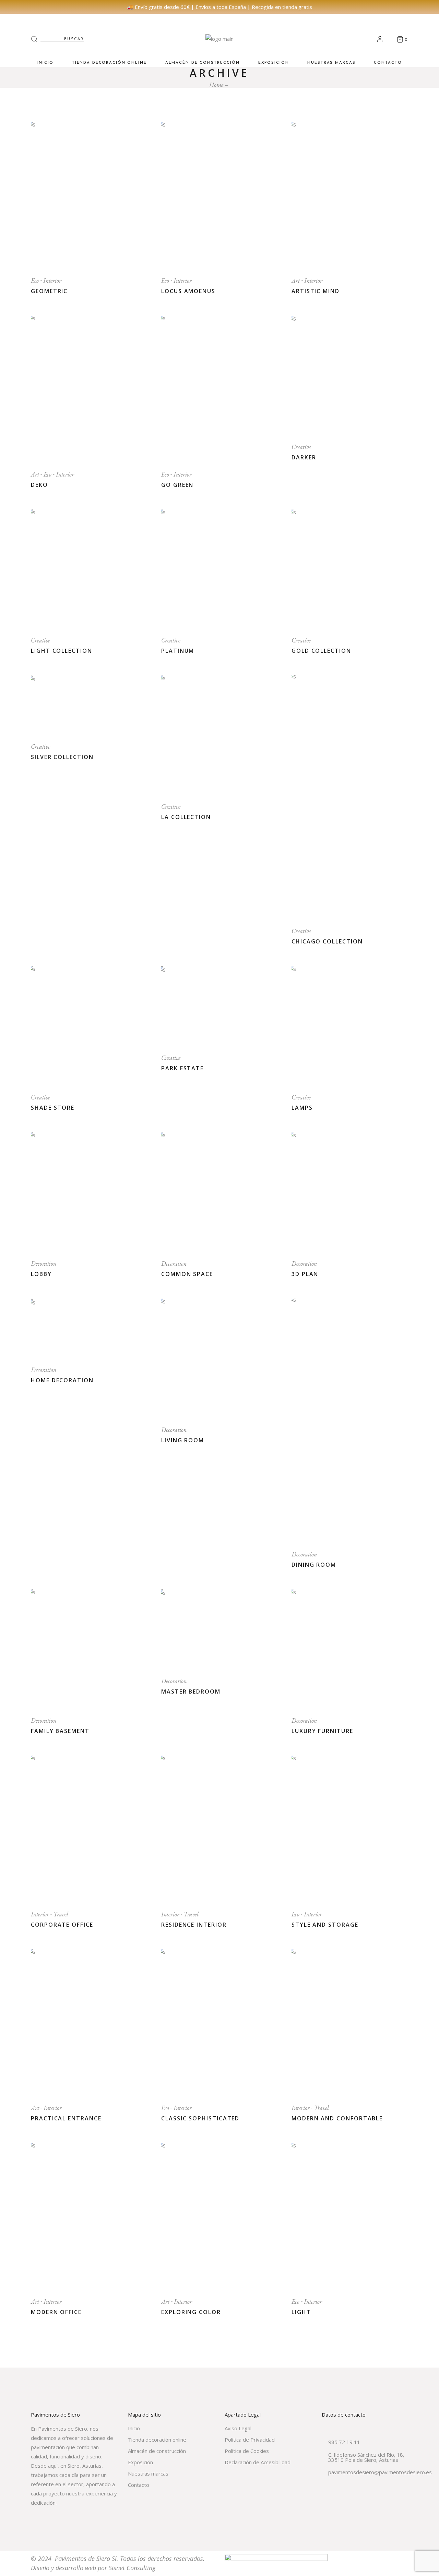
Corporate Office (62, 1925)
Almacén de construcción (157, 2451)
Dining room (314, 1565)
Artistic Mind (316, 291)
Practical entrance (66, 2118)
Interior (52, 281)
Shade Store (53, 1108)
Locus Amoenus (188, 291)
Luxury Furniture (322, 1731)
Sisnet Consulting (132, 2568)
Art (296, 281)
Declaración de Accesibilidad (258, 2462)
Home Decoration (62, 1380)
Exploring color (191, 2312)
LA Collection (186, 817)
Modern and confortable (337, 2118)
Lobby (41, 1274)
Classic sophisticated (200, 2118)
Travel (61, 1914)
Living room (183, 1440)
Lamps (302, 1108)
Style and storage (325, 1925)
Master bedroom (191, 1692)
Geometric (49, 291)
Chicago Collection (327, 941)
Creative (301, 447)
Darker (304, 457)
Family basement (60, 1731)
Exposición (140, 2462)
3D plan (305, 1274)
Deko (39, 485)
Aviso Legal (238, 2428)
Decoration (44, 1263)
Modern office (56, 2312)
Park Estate (182, 1068)
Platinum (178, 651)
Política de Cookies (247, 2451)
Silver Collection (62, 757)
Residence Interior (194, 1925)
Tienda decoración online (157, 2440)
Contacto (139, 2485)
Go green (177, 485)
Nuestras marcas (148, 2473)
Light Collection (62, 651)
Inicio (134, 2428)
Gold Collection (321, 651)
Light (301, 2312)
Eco (35, 281)
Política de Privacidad (250, 2440)
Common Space (187, 1274)
